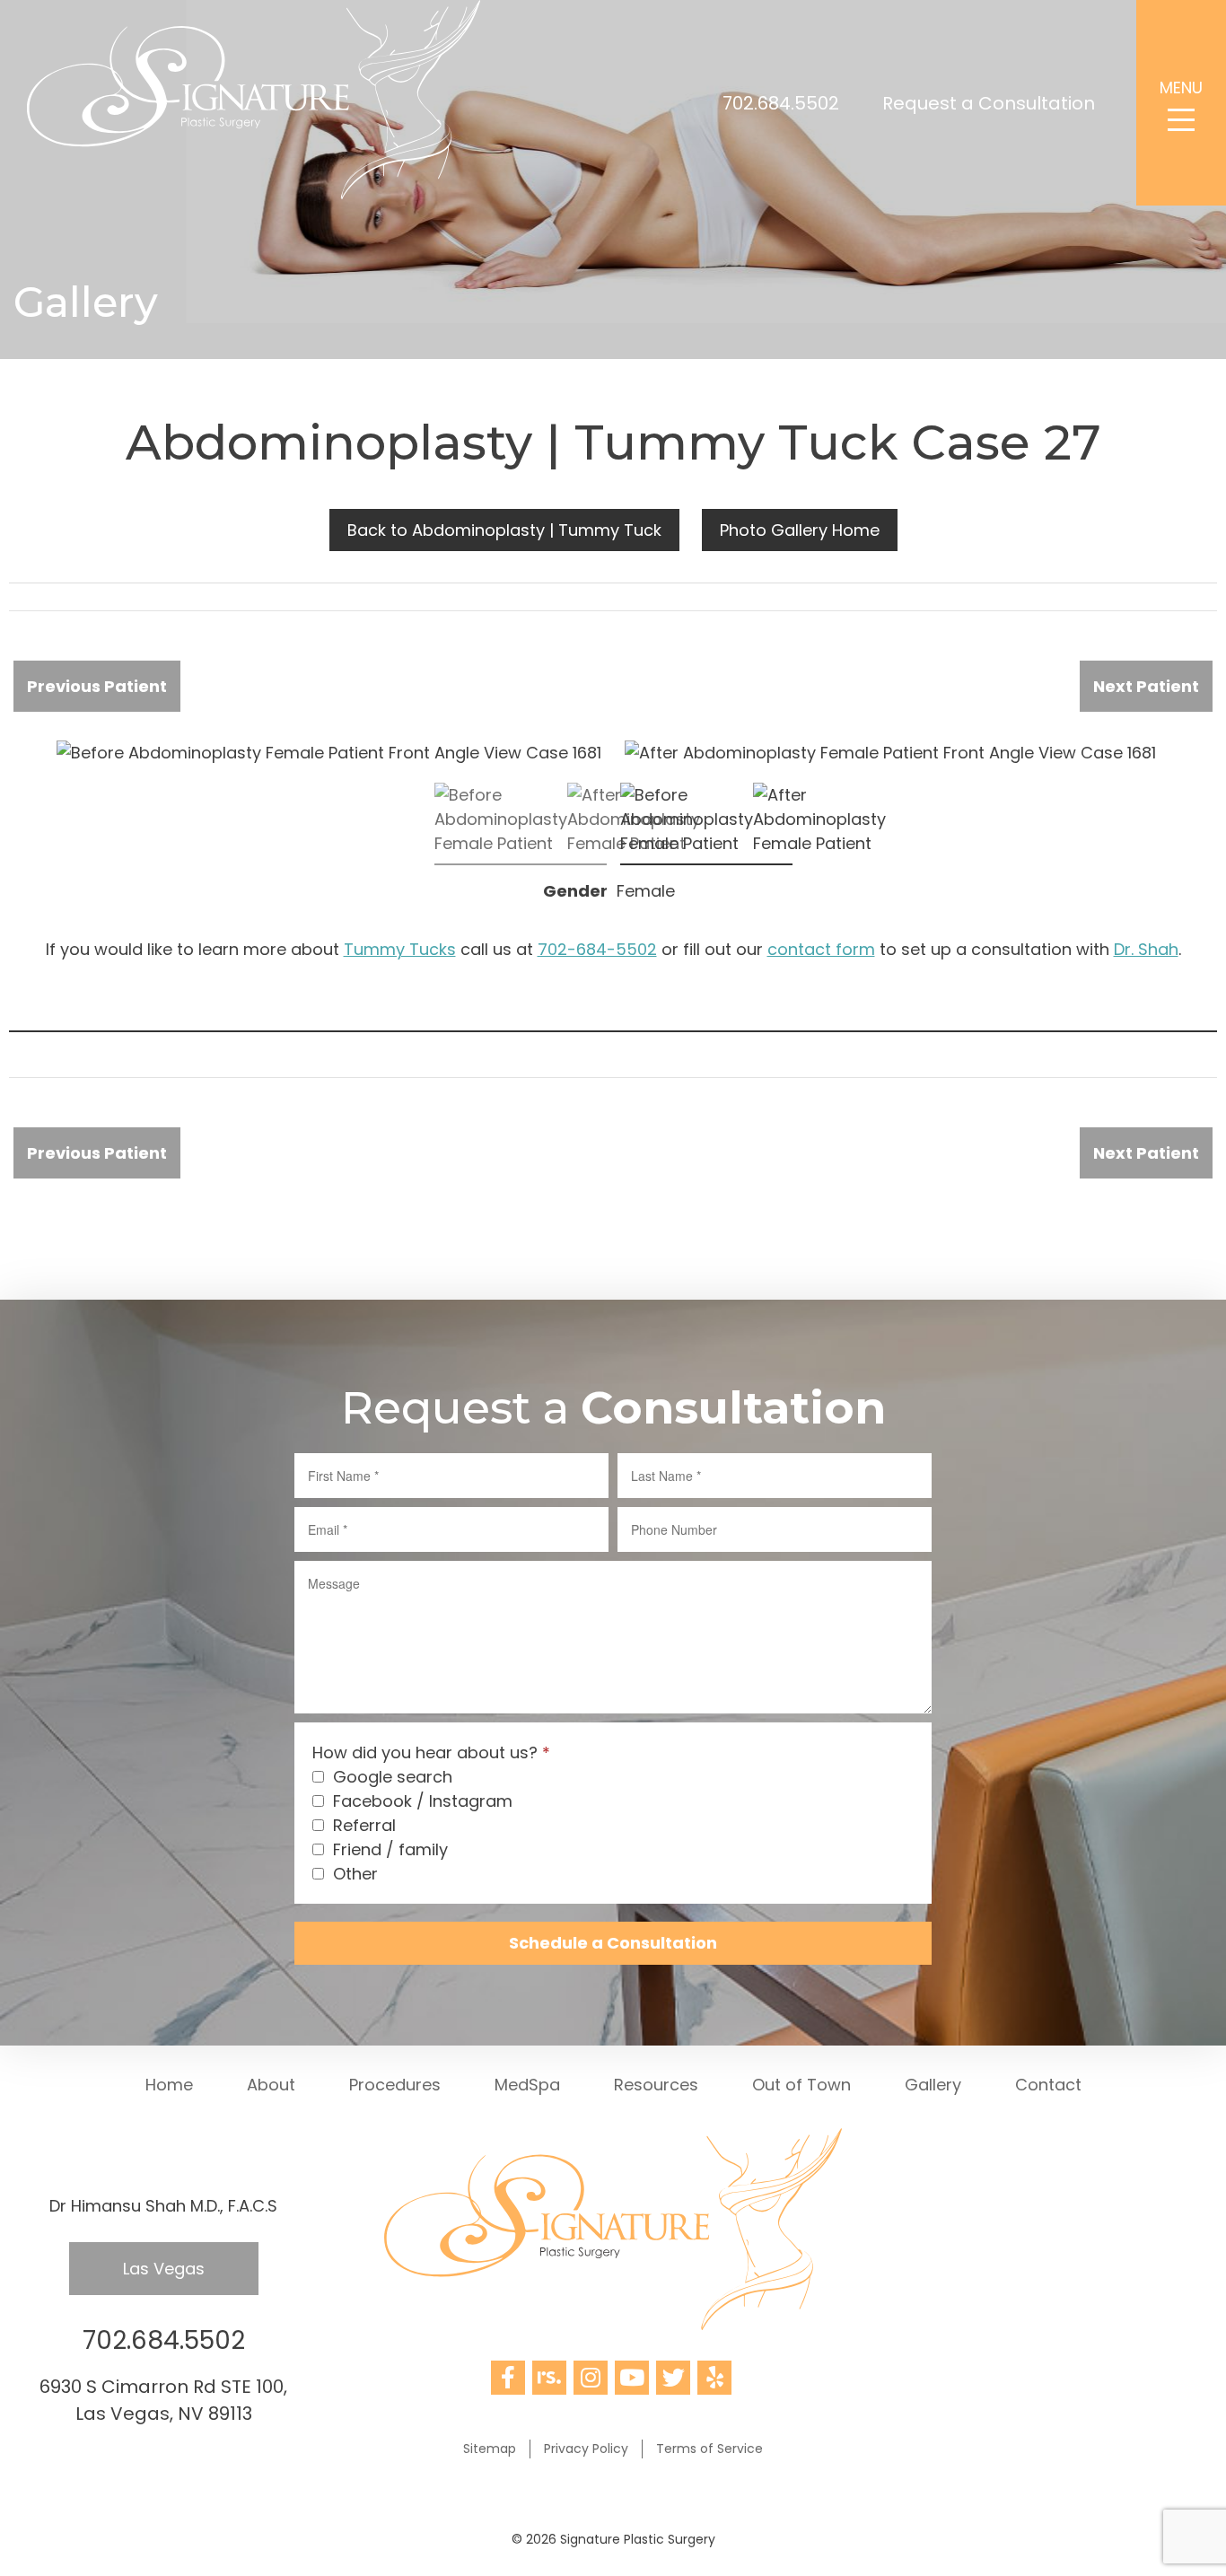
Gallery (933, 2085)
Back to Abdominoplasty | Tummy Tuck (504, 530)
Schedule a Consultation (613, 1943)
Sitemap (490, 2449)
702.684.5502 (781, 103)
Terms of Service (709, 2449)
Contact (1048, 2085)
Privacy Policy (586, 2449)
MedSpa (527, 2085)
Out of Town (801, 2085)
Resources (656, 2085)
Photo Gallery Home (800, 530)
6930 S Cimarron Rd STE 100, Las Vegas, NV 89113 (163, 2400)
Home (169, 2085)
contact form (821, 949)
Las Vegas (164, 2269)
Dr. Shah (1146, 949)
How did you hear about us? (431, 1752)
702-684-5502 (597, 949)
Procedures (395, 2085)
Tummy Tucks (400, 949)
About (271, 2085)
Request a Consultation (989, 103)
